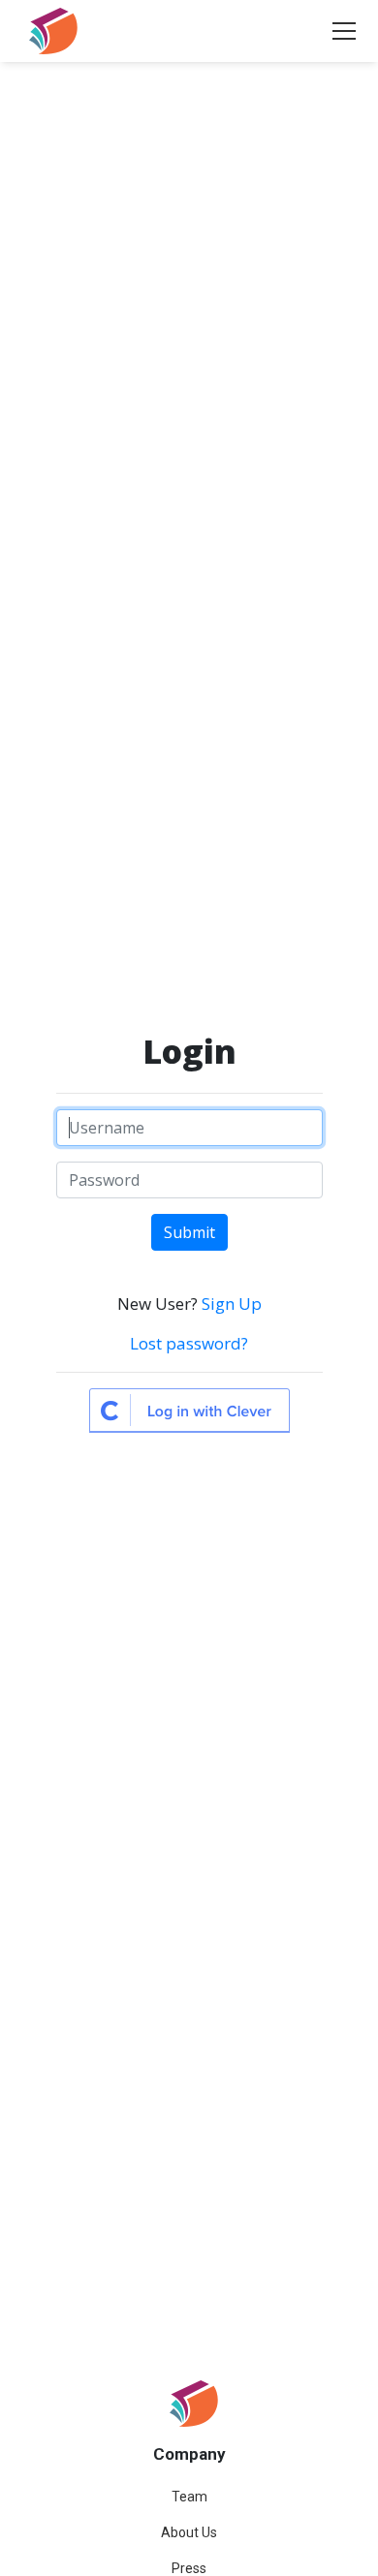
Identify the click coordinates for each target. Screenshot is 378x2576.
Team (189, 2497)
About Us (189, 2532)
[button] (340, 31)
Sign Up (232, 1304)
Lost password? (189, 1343)
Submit (189, 1232)
